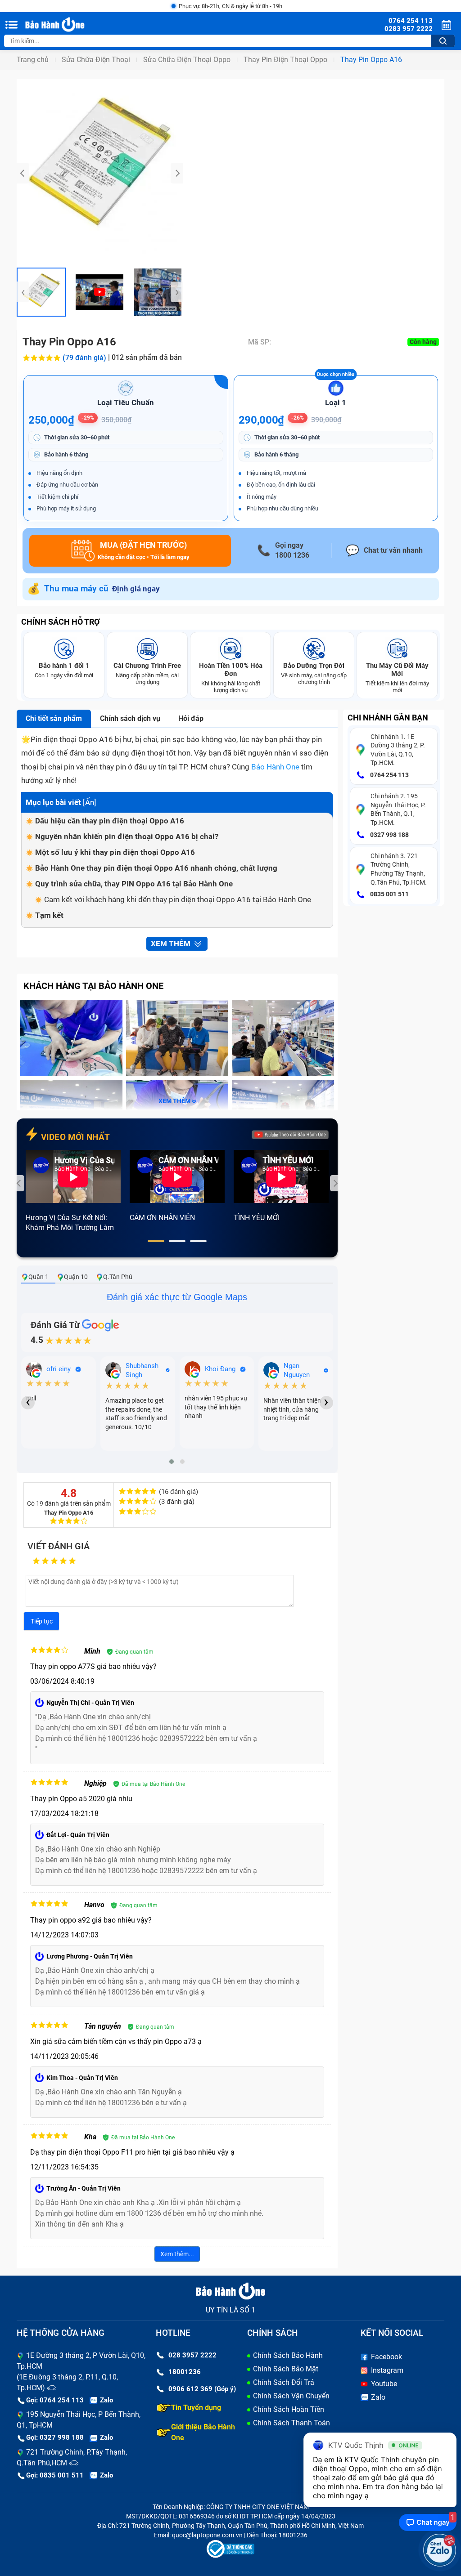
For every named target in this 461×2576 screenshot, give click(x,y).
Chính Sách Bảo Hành (288, 2355)
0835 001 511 (389, 894)
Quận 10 (76, 1277)
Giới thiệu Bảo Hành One (203, 2432)
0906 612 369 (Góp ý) (202, 2389)
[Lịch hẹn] (447, 25)
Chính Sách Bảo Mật (286, 2369)
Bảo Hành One (275, 767)
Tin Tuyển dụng (196, 2408)
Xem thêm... (177, 2254)
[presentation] (23, 173)
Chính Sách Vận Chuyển (291, 2396)
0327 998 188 (389, 835)
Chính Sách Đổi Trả (284, 2382)
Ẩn (90, 802)
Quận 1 (38, 1277)
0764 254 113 (389, 775)
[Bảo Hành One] (71, 25)
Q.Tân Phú (118, 1277)
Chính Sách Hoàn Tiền (289, 2409)
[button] (156, 1241)
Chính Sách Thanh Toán (292, 2423)
